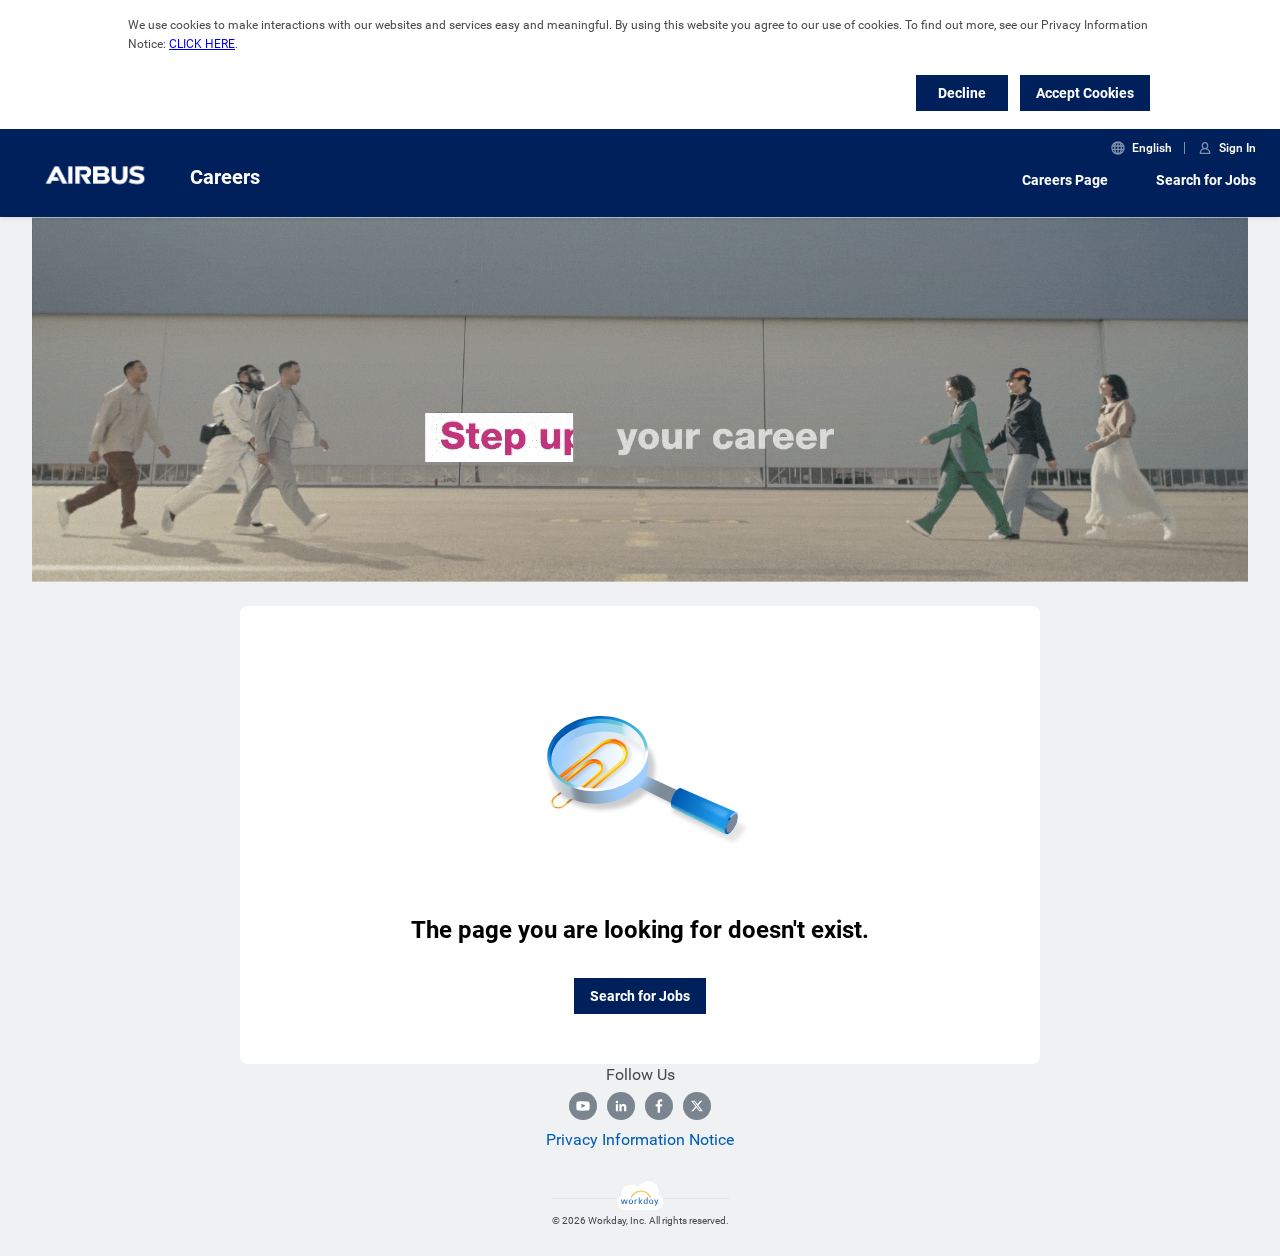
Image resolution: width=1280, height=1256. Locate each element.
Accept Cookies (1085, 93)
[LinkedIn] (621, 1106)
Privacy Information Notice (640, 1139)
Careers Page (1065, 180)
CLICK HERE (202, 44)
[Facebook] (659, 1106)
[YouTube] (583, 1106)
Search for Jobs (1206, 180)
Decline (962, 93)
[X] (697, 1106)
